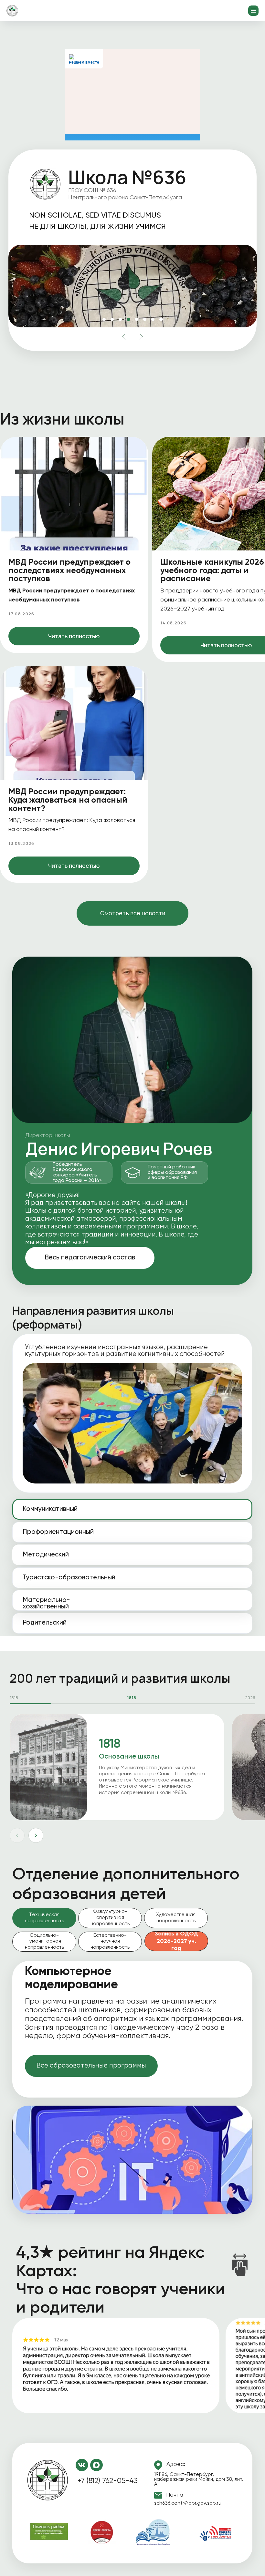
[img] (48, 2481)
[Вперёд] (36, 1835)
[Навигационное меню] (253, 11)
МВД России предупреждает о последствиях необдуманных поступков (69, 571)
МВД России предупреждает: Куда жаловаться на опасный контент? (68, 800)
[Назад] (17, 1835)
